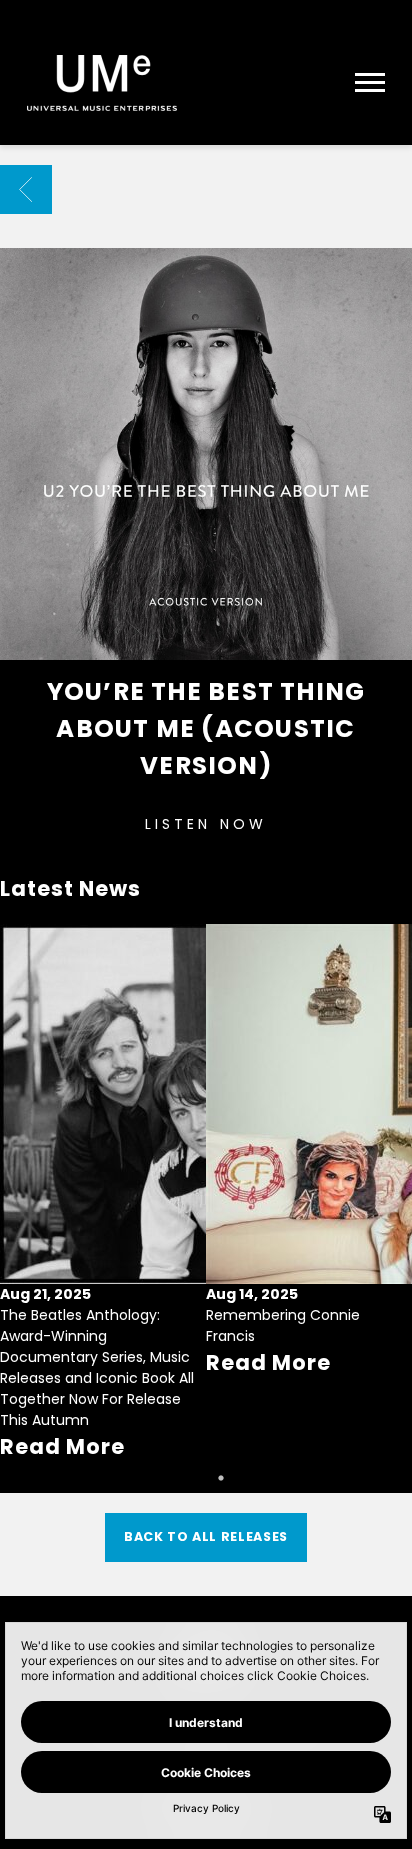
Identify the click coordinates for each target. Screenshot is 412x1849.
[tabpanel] (103, 1193)
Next (388, 1166)
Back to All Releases (206, 1536)
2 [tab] (221, 1478)
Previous (24, 1166)
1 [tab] (191, 1478)
